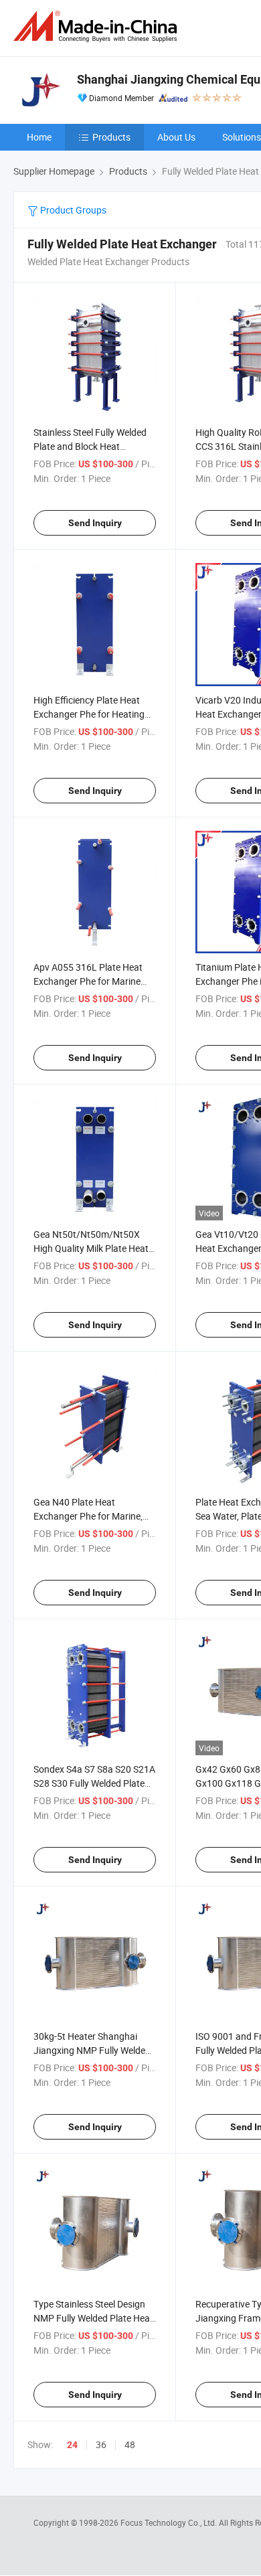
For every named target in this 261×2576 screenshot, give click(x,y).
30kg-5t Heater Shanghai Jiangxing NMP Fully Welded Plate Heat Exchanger (92, 2050)
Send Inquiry (95, 523)
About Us (176, 137)
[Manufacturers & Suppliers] (98, 26)
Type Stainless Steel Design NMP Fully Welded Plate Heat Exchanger (93, 2318)
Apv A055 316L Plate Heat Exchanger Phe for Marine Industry (88, 981)
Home (39, 137)
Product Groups (72, 210)
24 (72, 2445)
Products (111, 137)
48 (130, 2444)
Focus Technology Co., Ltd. (170, 2522)
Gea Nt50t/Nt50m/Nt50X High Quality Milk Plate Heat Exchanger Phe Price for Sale (93, 1248)
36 (101, 2444)
